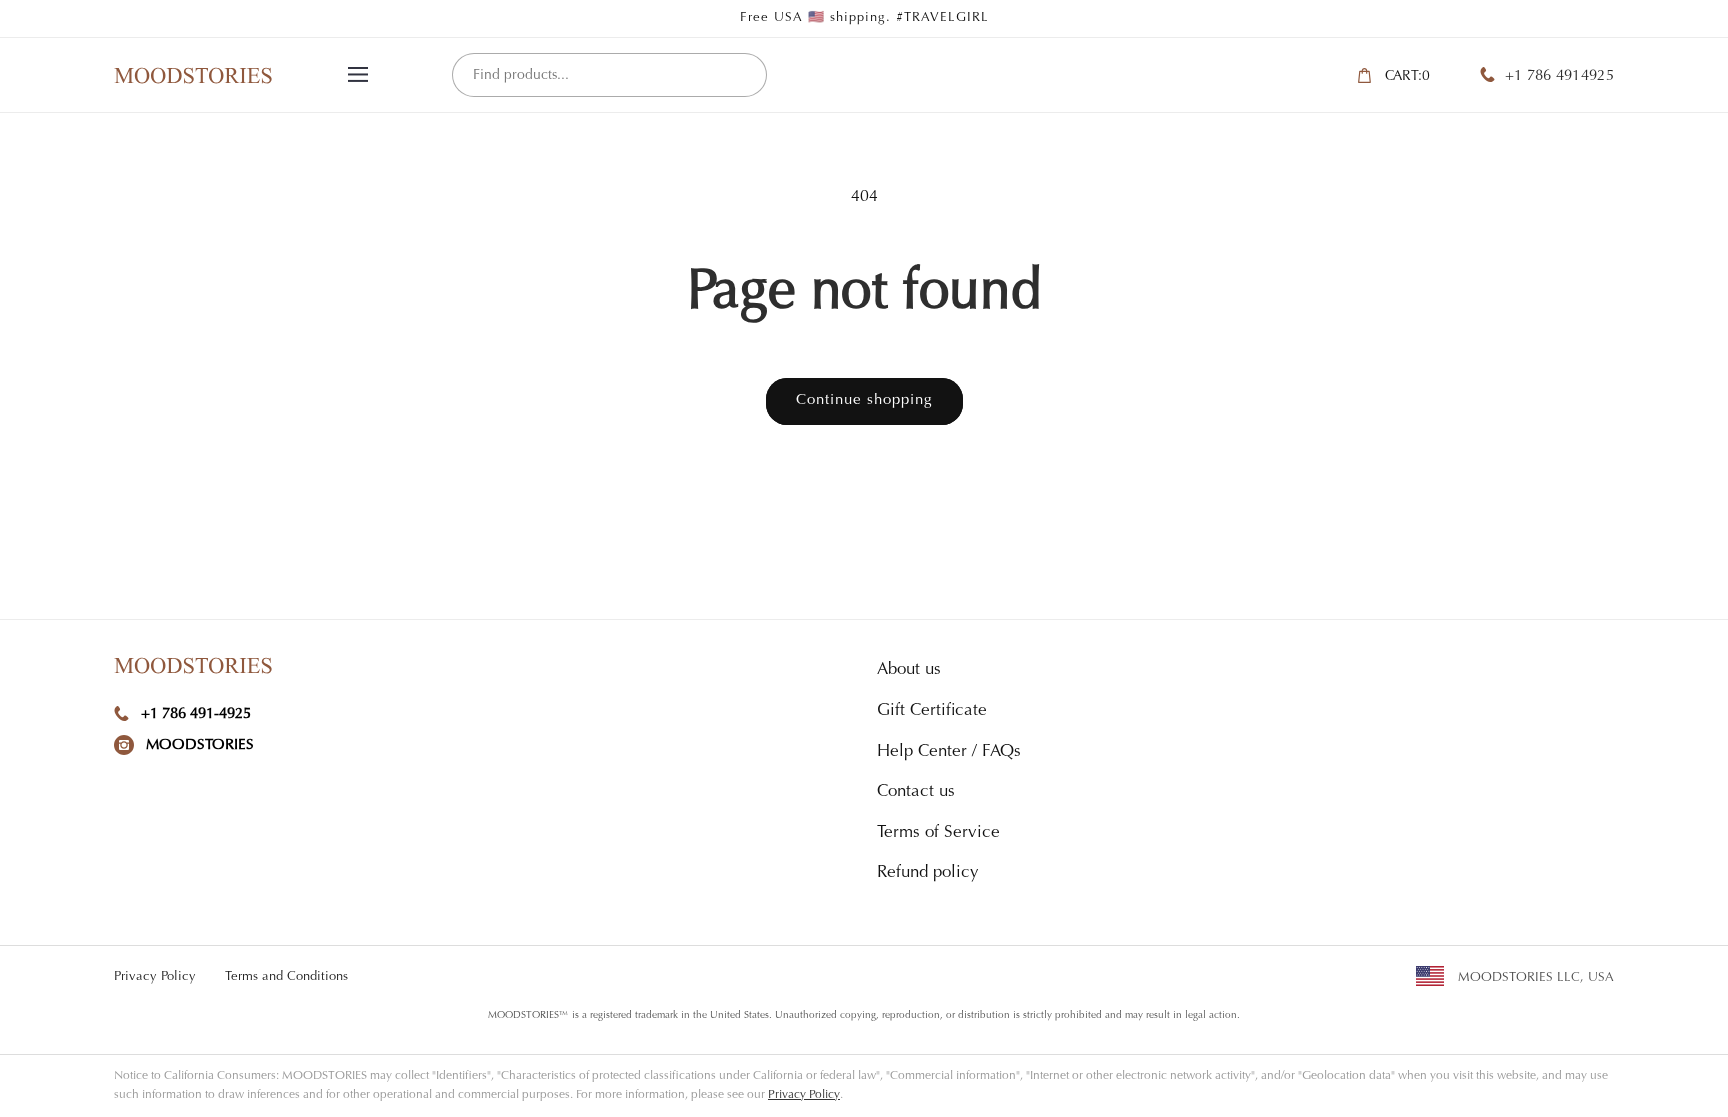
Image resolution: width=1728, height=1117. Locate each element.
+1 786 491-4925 (196, 714)
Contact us (916, 792)
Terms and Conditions (286, 976)
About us (909, 670)
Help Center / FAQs (949, 752)
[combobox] (609, 75)
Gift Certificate (932, 711)
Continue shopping (864, 400)
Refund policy (928, 873)
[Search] (744, 76)
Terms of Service (938, 833)
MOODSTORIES (200, 745)
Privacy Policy (155, 976)
